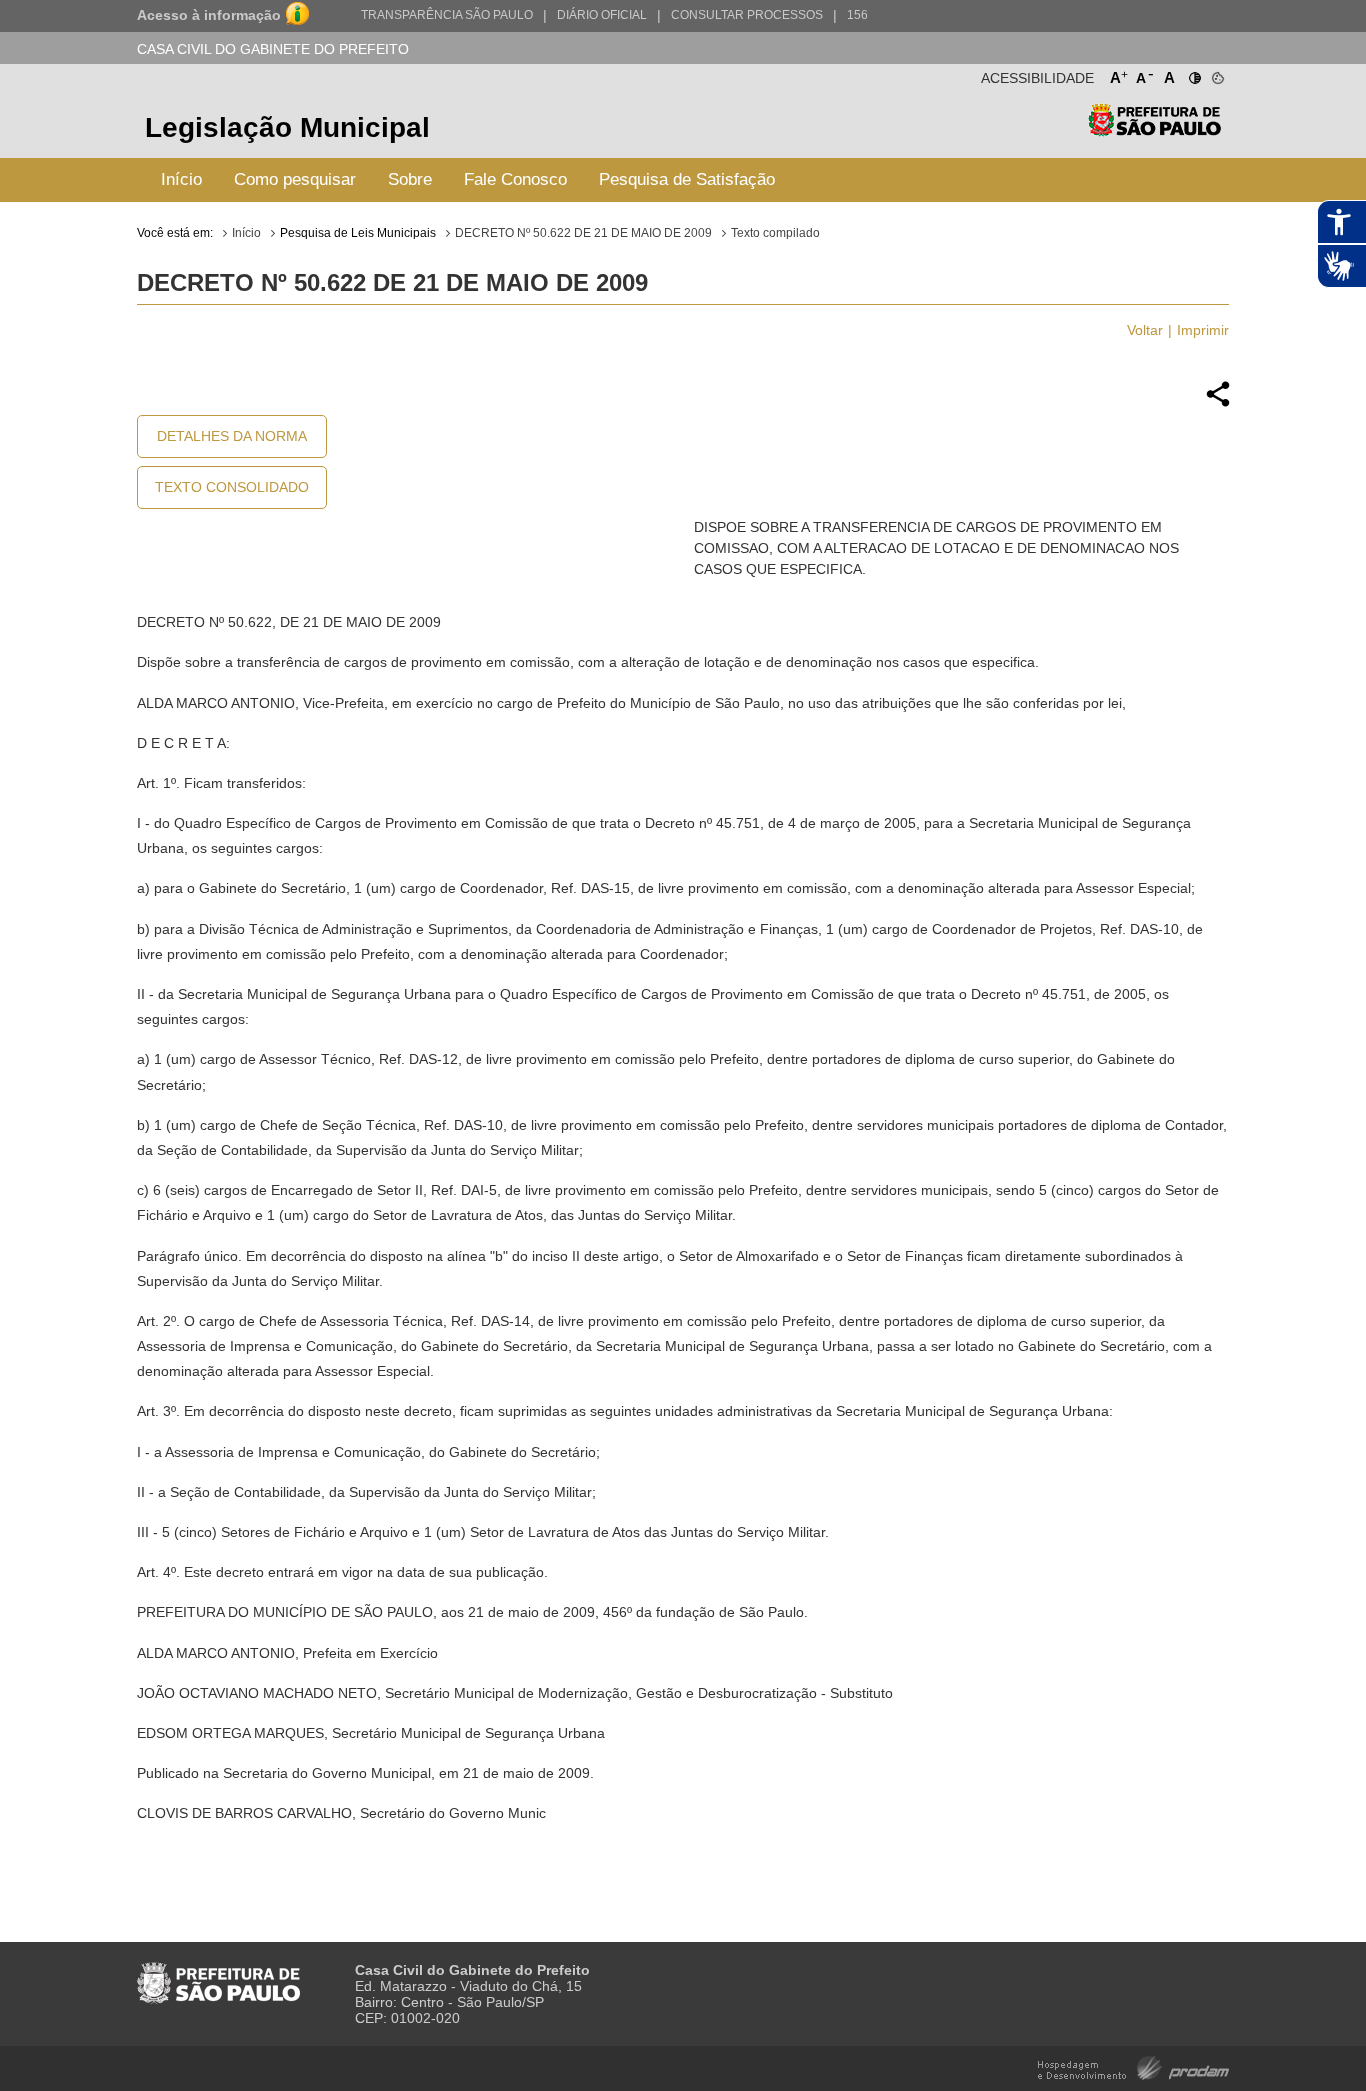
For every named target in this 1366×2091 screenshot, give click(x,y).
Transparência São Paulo (447, 15)
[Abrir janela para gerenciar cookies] (1216, 74)
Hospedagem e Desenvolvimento (1133, 2066)
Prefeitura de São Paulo (1154, 130)
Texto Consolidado (232, 487)
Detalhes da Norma (232, 436)
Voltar (1145, 330)
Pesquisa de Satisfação (687, 179)
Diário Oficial (602, 15)
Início (181, 179)
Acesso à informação (209, 15)
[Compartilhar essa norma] (1218, 404)
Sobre (410, 179)
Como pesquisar (295, 179)
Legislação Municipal (287, 127)
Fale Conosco (515, 179)
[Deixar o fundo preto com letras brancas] (1193, 74)
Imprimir (1203, 330)
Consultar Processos (747, 15)
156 (857, 15)
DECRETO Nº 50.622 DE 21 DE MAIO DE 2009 (583, 233)
